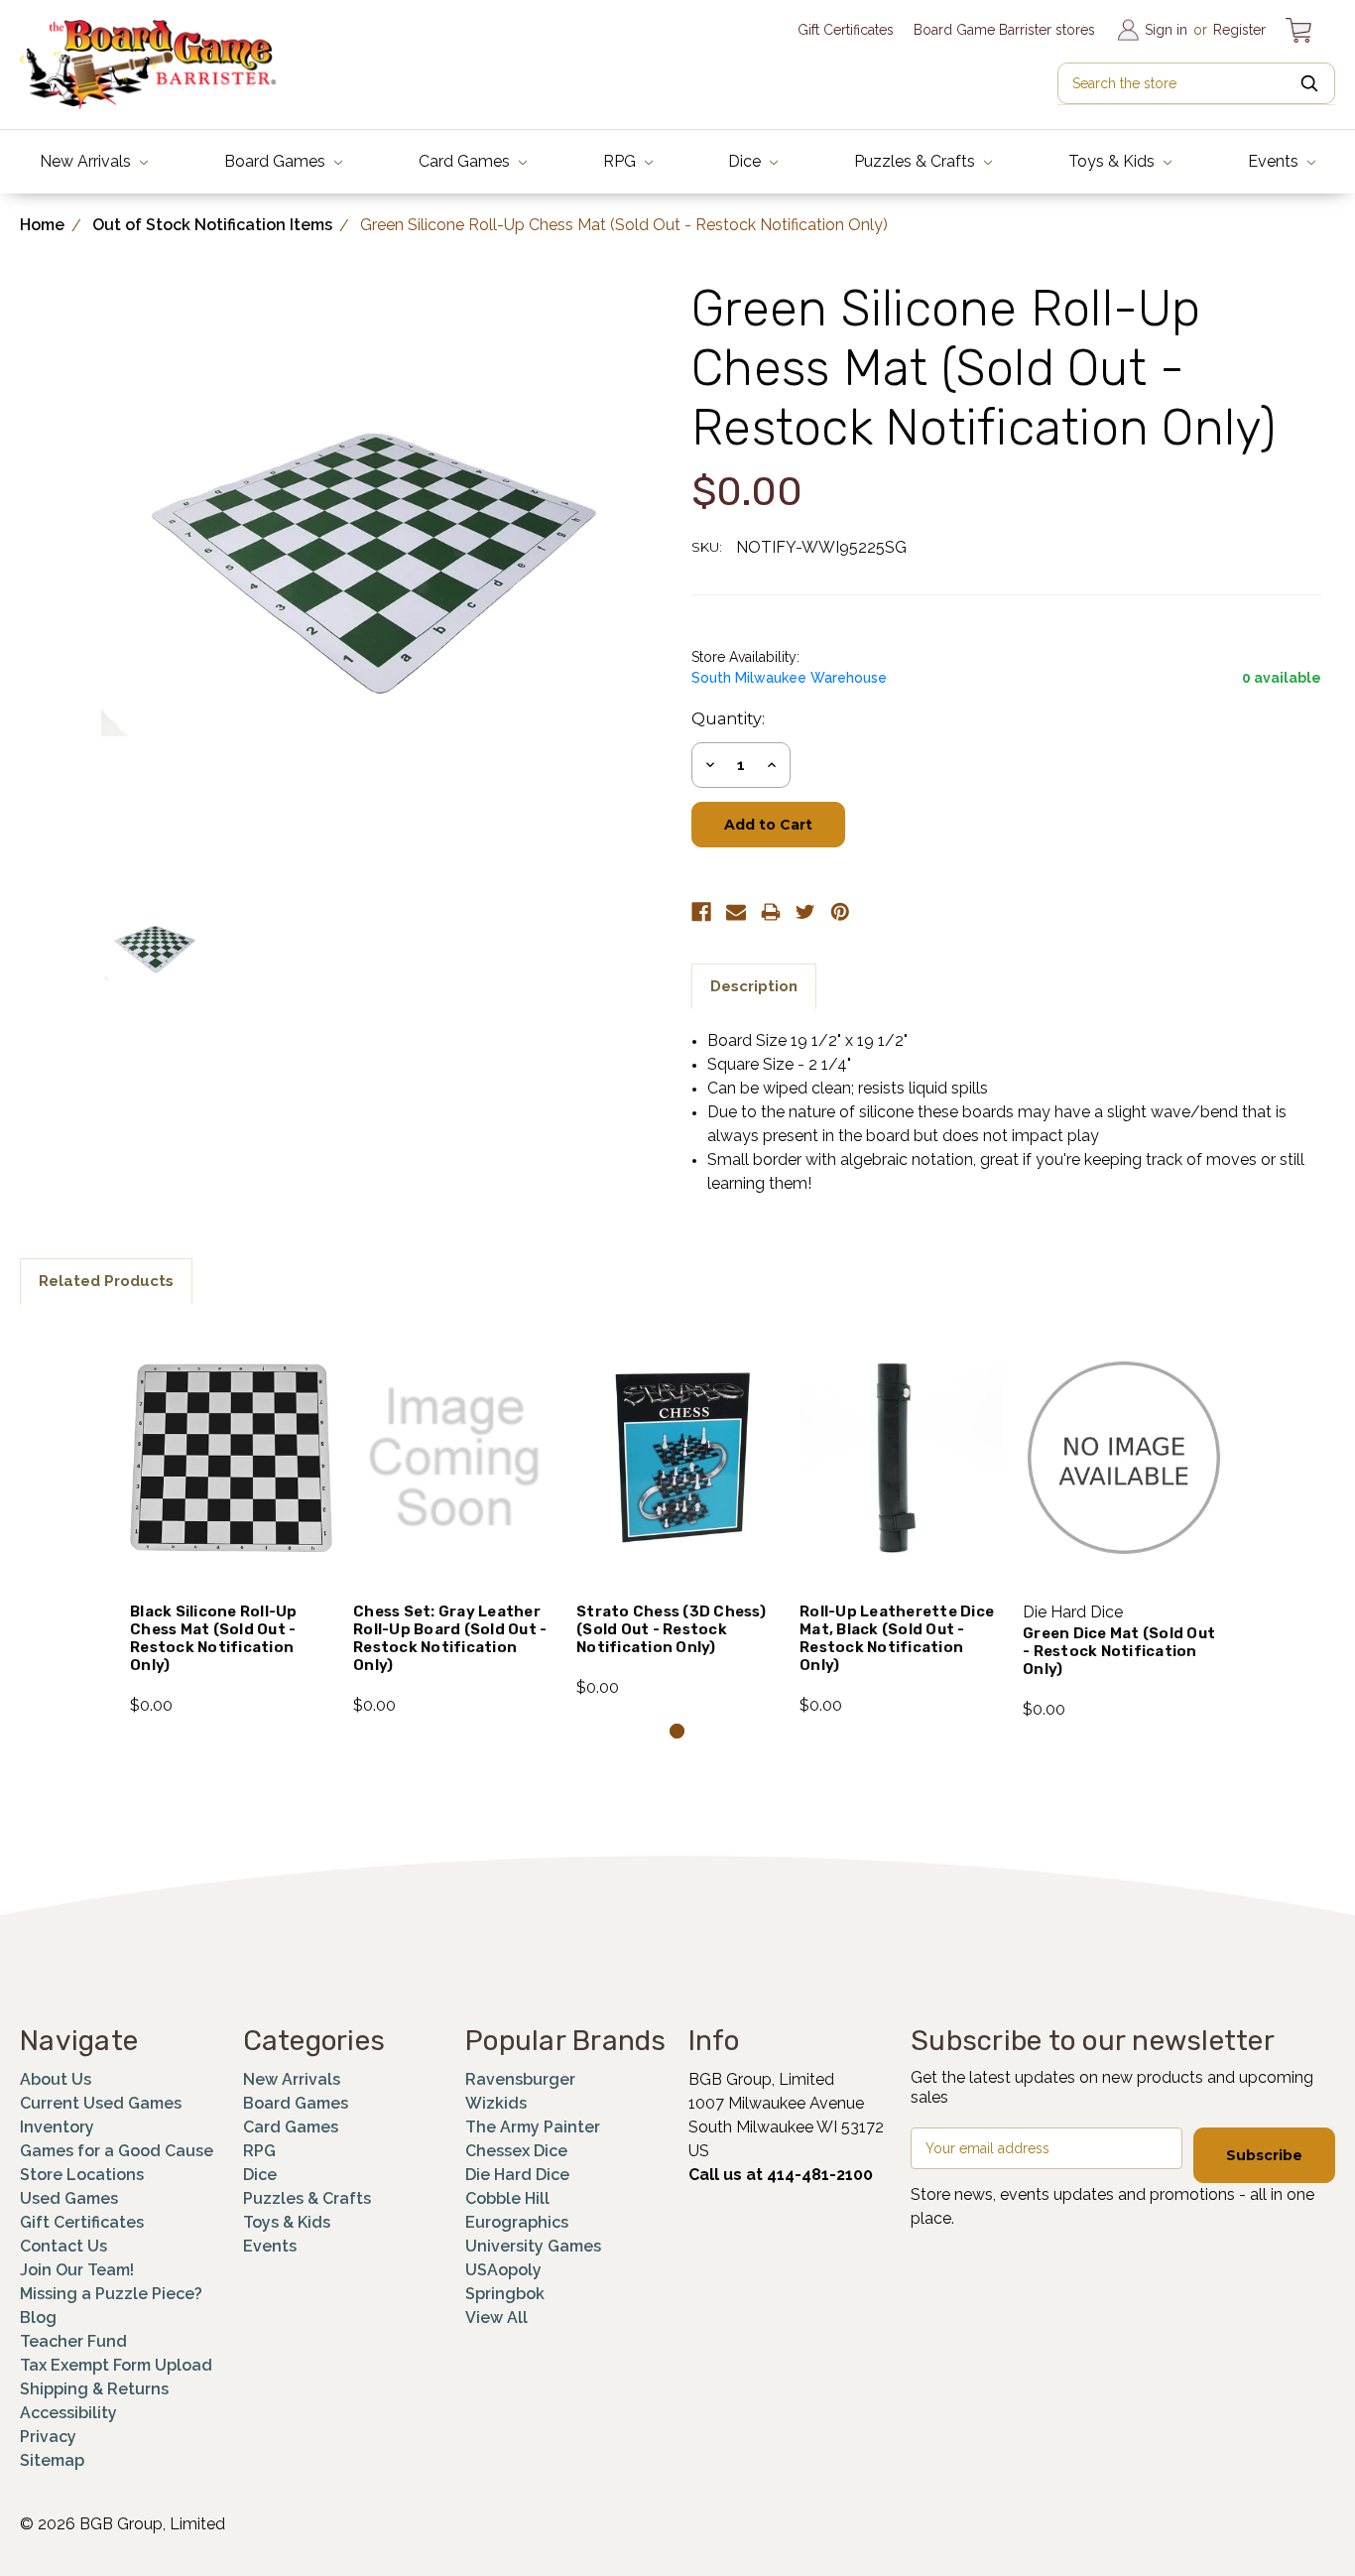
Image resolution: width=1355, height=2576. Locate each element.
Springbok (505, 2294)
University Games (533, 2246)
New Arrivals (87, 161)
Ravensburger (520, 2079)
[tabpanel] (232, 1521)
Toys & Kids (1113, 161)
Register (1239, 30)
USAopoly (503, 2270)
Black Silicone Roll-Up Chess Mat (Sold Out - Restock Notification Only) (214, 1638)
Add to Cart (232, 1484)
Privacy (48, 2437)
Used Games (69, 2198)
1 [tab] (677, 1731)
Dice (746, 161)
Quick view (232, 1432)
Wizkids (496, 2103)
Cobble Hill (507, 2198)
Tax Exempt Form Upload (116, 2365)
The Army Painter (533, 2127)
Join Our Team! (77, 2270)
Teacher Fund (73, 2341)
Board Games (277, 161)
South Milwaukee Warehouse (789, 678)
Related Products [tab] (106, 1281)
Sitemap (52, 2460)
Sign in (1166, 30)
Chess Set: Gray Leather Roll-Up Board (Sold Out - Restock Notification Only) (450, 1638)
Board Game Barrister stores (1004, 30)
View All (496, 2318)
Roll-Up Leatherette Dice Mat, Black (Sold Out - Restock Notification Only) (897, 1638)
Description (754, 986)
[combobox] (1196, 83)
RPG (621, 161)
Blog (38, 2318)
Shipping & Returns (94, 2389)
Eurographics (517, 2222)
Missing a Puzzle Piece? (111, 2294)
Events (1275, 161)
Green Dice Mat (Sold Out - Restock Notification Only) (1119, 1651)
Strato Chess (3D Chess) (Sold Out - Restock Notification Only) (671, 1629)
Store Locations (82, 2175)
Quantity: (728, 719)
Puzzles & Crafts (917, 161)
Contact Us (63, 2246)
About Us (56, 2079)
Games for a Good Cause (117, 2151)
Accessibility (68, 2413)
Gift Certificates (846, 30)
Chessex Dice (516, 2151)
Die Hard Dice (517, 2175)
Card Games (466, 161)
